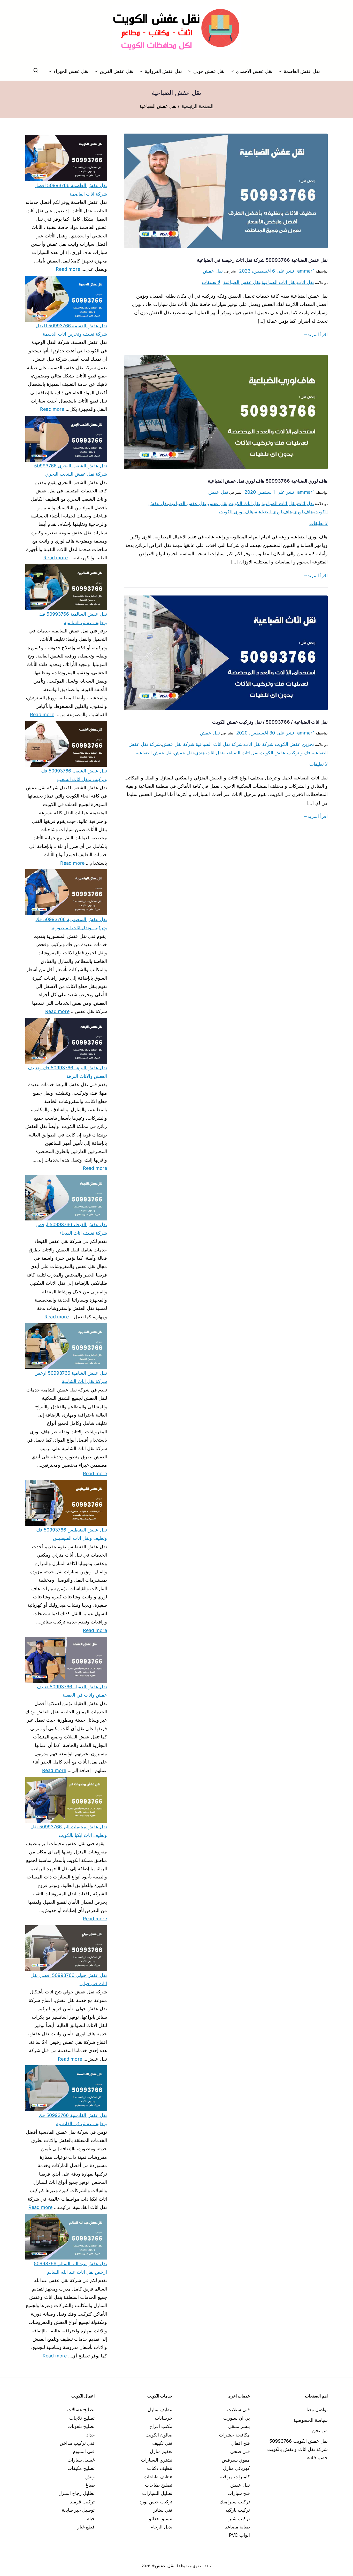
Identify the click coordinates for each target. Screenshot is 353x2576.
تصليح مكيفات (81, 2468)
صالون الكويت (159, 2435)
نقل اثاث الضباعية (279, 282)
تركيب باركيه (238, 2510)
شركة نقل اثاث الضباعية (219, 744)
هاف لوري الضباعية (273, 512)
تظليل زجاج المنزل (76, 2493)
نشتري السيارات (157, 2460)
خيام (91, 2519)
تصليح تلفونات (81, 2426)
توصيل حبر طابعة (78, 2510)
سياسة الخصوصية (311, 2420)
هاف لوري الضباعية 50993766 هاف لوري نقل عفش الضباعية (268, 481)
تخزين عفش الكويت (294, 744)
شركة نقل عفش (178, 744)
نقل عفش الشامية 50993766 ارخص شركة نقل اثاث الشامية (71, 1377)
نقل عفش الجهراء (71, 71)
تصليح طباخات (159, 2485)
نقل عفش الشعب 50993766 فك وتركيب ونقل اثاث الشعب (74, 775)
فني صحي (240, 2451)
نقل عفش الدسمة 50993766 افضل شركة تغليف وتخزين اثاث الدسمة (71, 330)
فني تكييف (162, 2443)
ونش (90, 2477)
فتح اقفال (241, 2443)
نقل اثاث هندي (209, 753)
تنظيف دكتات (160, 2468)
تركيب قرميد (82, 2502)
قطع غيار (86, 2527)
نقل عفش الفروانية (163, 71)
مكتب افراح (161, 2426)
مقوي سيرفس (236, 2460)
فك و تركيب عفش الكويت (285, 753)
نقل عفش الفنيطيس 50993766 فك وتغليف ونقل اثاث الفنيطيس (72, 1534)
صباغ (90, 2485)
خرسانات (164, 2418)
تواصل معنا (317, 2409)
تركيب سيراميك (235, 2502)
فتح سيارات (239, 2493)
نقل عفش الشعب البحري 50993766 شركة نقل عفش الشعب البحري (71, 470)
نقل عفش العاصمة (302, 71)
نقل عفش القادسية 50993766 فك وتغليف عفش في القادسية (73, 2119)
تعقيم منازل (161, 2451)
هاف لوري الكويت (236, 512)
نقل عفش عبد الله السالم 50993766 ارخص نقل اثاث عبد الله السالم (70, 2268)
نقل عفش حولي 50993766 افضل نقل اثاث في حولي (69, 1979)
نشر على (267, 271)
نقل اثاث (305, 282)
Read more (68, 268)
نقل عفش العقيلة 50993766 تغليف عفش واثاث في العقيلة (72, 1691)
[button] (281, 71)
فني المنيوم (84, 2451)
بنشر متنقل (239, 2426)
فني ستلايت (239, 2409)
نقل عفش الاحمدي (254, 71)
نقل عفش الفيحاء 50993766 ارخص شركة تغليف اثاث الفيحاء (72, 1229)
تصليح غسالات (81, 2409)
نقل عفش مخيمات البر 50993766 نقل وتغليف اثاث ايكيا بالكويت (69, 1831)
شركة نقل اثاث (259, 744)
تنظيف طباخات (158, 2477)
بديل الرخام (161, 2527)
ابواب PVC (240, 2535)
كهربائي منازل (236, 2468)
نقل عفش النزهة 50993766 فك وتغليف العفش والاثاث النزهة (67, 1072)
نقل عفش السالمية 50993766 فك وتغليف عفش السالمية (73, 618)
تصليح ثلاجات (82, 2418)
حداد (91, 2435)
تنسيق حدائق (160, 2519)
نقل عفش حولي (209, 71)
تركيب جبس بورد (156, 2502)
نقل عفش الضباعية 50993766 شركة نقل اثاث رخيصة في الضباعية (262, 260)
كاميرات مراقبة (235, 2477)
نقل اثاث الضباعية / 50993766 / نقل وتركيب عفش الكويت (270, 722)
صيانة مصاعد (237, 2527)
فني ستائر (163, 2510)
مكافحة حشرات (234, 2435)
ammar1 (306, 271)
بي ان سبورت (237, 2418)
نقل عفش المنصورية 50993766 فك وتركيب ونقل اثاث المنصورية (71, 923)
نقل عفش (213, 271)
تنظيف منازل (160, 2409)
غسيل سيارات (81, 2460)
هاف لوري (303, 512)
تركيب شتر (239, 2519)
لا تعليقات (211, 282)
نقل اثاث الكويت (244, 503)
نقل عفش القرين (116, 71)
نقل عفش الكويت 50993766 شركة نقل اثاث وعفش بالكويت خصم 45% (297, 2449)
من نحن (320, 2430)
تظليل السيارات (157, 2493)
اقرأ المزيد (318, 334)
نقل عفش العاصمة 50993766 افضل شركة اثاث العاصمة (71, 189)
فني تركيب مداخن (77, 2443)
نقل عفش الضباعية (242, 282)
